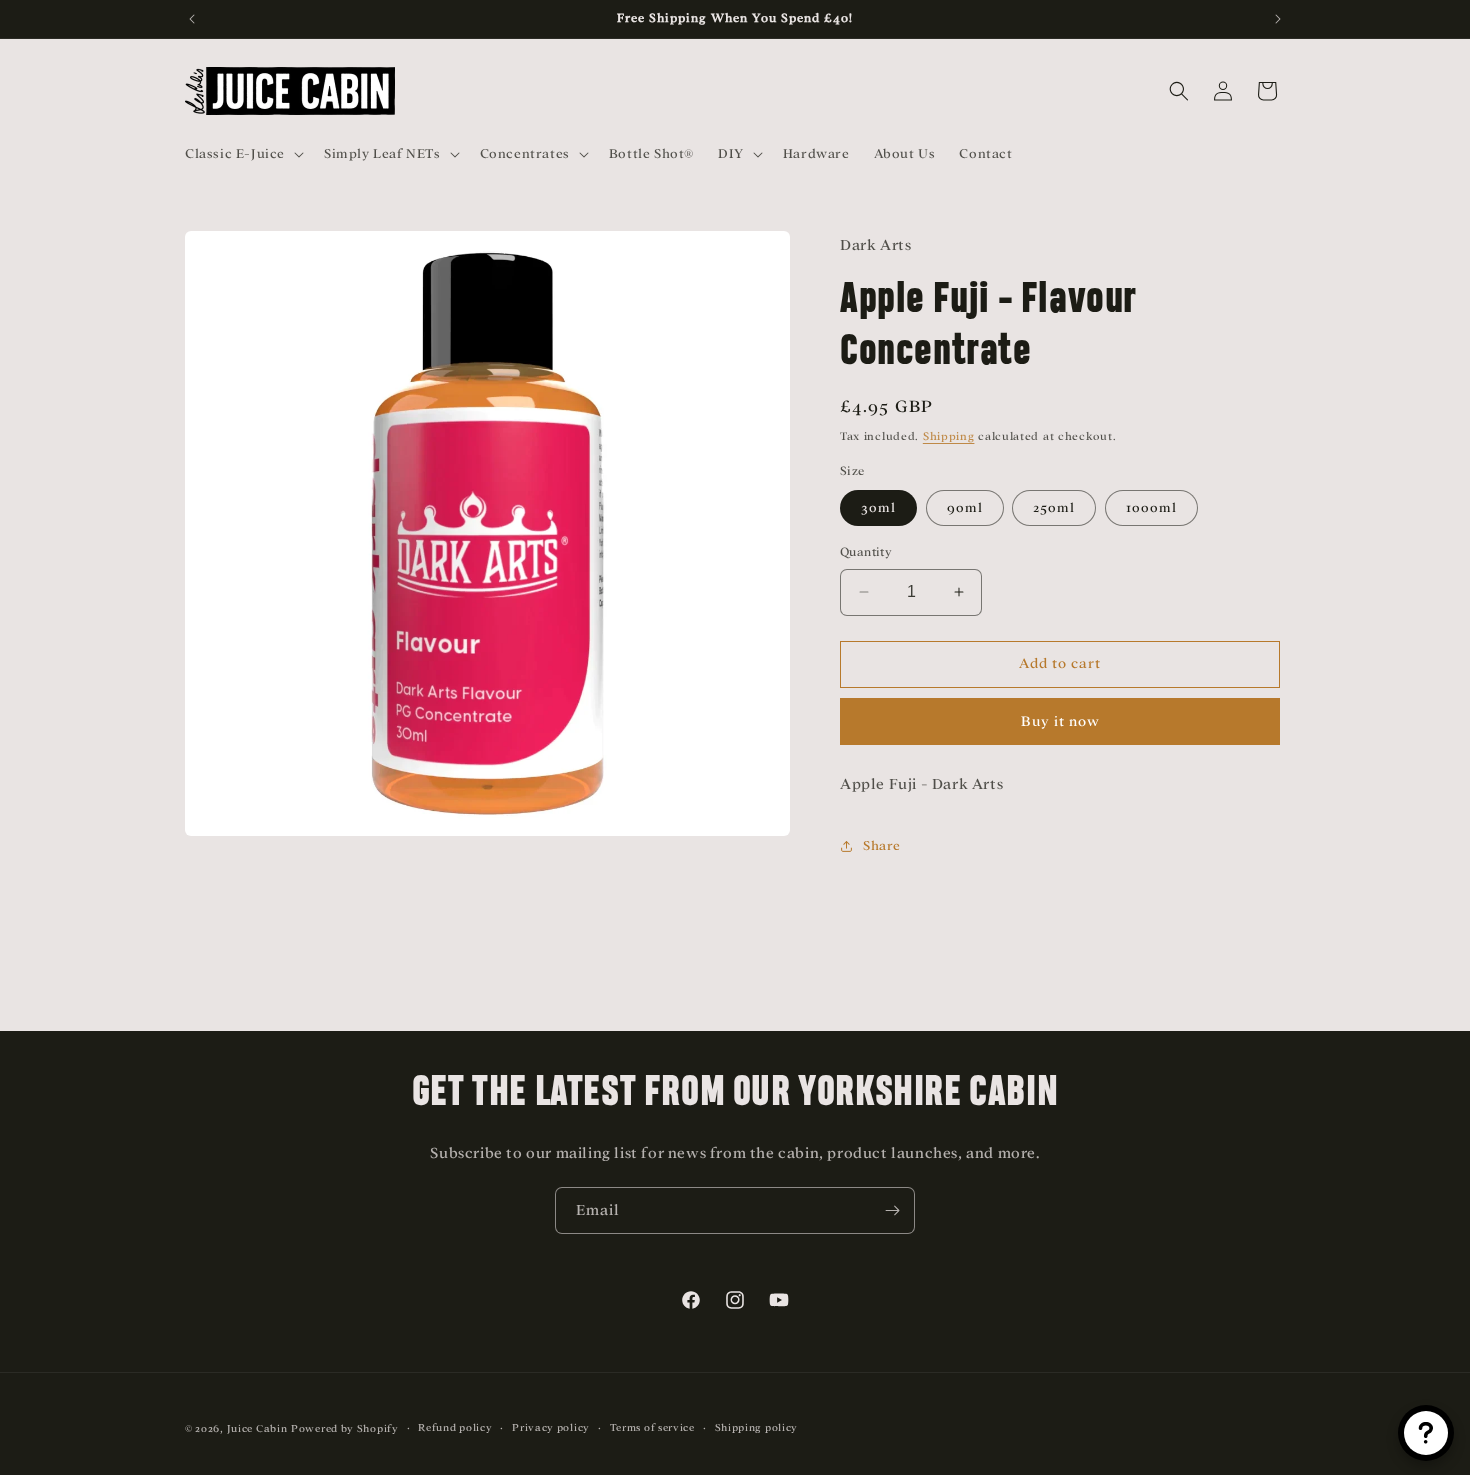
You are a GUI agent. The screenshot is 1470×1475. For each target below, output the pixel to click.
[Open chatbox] (1426, 1433)
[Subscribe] (892, 1210)
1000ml (1151, 507)
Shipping (949, 436)
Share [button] (882, 845)
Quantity (866, 552)
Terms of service (652, 1427)
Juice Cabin (257, 1428)
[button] (242, 154)
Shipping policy (757, 1427)
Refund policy (455, 1427)
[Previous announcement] (192, 19)
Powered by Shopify (345, 1428)
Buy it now (1060, 721)
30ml (878, 507)
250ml (1054, 507)
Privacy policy (551, 1427)
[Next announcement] (1278, 19)
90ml (965, 507)
